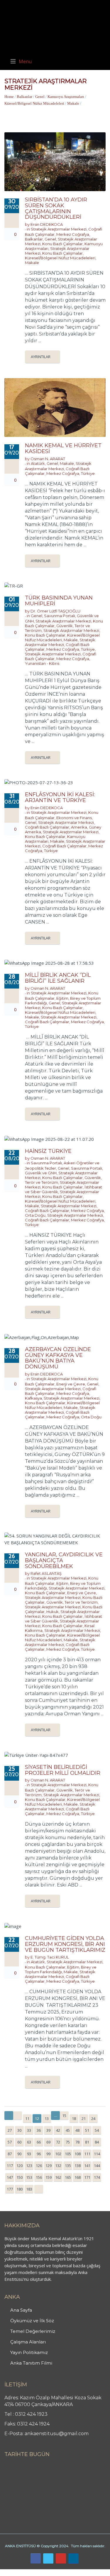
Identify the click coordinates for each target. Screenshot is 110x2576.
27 (10, 2130)
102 (58, 2154)
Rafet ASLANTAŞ (46, 1573)
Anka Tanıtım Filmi (31, 2363)
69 (48, 2142)
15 (64, 2116)
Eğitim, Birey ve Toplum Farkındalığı (61, 1969)
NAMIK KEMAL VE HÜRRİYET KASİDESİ (63, 448)
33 (29, 2130)
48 (77, 2130)
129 (49, 2166)
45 (68, 2130)
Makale (73, 103)
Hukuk (53, 1612)
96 (39, 2154)
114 (97, 2154)
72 (58, 2142)
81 (87, 2142)
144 (97, 2166)
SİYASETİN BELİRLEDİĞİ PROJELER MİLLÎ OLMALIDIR (63, 1770)
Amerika (79, 827)
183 (29, 2189)
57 (10, 2142)
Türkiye (88, 473)
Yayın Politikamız (29, 2352)
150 (20, 2177)
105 (68, 2154)
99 (48, 2154)
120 (20, 2166)
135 (68, 2166)
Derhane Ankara (60, 2572)
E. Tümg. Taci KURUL (50, 1957)
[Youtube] (61, 2559)
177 (10, 2189)
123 (29, 2166)
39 (48, 2130)
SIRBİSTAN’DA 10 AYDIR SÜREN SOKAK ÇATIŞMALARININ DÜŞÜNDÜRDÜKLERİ (56, 208)
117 (10, 2166)
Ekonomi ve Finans (74, 818)
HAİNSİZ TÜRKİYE (48, 1151)
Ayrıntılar (41, 357)
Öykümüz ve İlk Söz (32, 2321)
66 (39, 2142)
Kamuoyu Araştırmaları (66, 97)
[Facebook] (36, 2559)
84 (97, 2142)
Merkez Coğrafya (73, 234)
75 (68, 2142)
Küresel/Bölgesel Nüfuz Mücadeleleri (34, 103)
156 (39, 2177)
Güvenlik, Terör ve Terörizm (72, 1602)
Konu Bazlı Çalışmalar (62, 244)
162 (58, 2177)
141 (87, 2166)
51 (87, 2130)
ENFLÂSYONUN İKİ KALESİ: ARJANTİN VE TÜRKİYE (60, 797)
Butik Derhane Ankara (22, 2572)
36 (39, 2130)
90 (19, 2154)
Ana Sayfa (21, 2310)
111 (87, 2154)
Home (9, 97)
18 (74, 2118)
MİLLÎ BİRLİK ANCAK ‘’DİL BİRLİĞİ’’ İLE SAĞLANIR (58, 978)
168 (78, 2177)
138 (78, 2166)
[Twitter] (48, 2559)
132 (58, 2166)
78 (77, 2142)
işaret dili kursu (92, 2572)
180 (20, 2189)
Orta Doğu (35, 1215)
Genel (40, 97)
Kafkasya (33, 1398)
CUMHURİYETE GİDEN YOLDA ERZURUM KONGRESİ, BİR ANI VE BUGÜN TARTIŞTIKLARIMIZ (65, 1944)
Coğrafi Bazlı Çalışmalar (47, 827)
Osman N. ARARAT (48, 459)
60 (19, 2142)
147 (10, 2177)
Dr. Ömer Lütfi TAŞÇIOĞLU (55, 611)
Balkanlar (24, 97)
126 (39, 2166)
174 (97, 2177)
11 (27, 2118)
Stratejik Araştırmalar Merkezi (59, 229)
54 (97, 2130)
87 (10, 2154)
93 (29, 2154)
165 (68, 2177)
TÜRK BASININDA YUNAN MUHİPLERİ (59, 601)
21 (84, 2118)
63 (29, 2142)
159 (49, 2177)
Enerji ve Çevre (71, 1384)
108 (78, 2154)
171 (87, 2177)
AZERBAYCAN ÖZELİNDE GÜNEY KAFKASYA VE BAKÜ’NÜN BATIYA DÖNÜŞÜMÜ (58, 1358)
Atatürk (38, 463)
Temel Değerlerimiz (33, 2331)
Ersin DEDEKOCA (47, 224)
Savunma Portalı (60, 616)
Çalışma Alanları (28, 2342)
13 (47, 2118)
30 (19, 2130)
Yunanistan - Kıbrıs (42, 663)
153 (29, 2177)
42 (58, 2130)
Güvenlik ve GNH (41, 1173)
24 (93, 2118)
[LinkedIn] (73, 2559)
